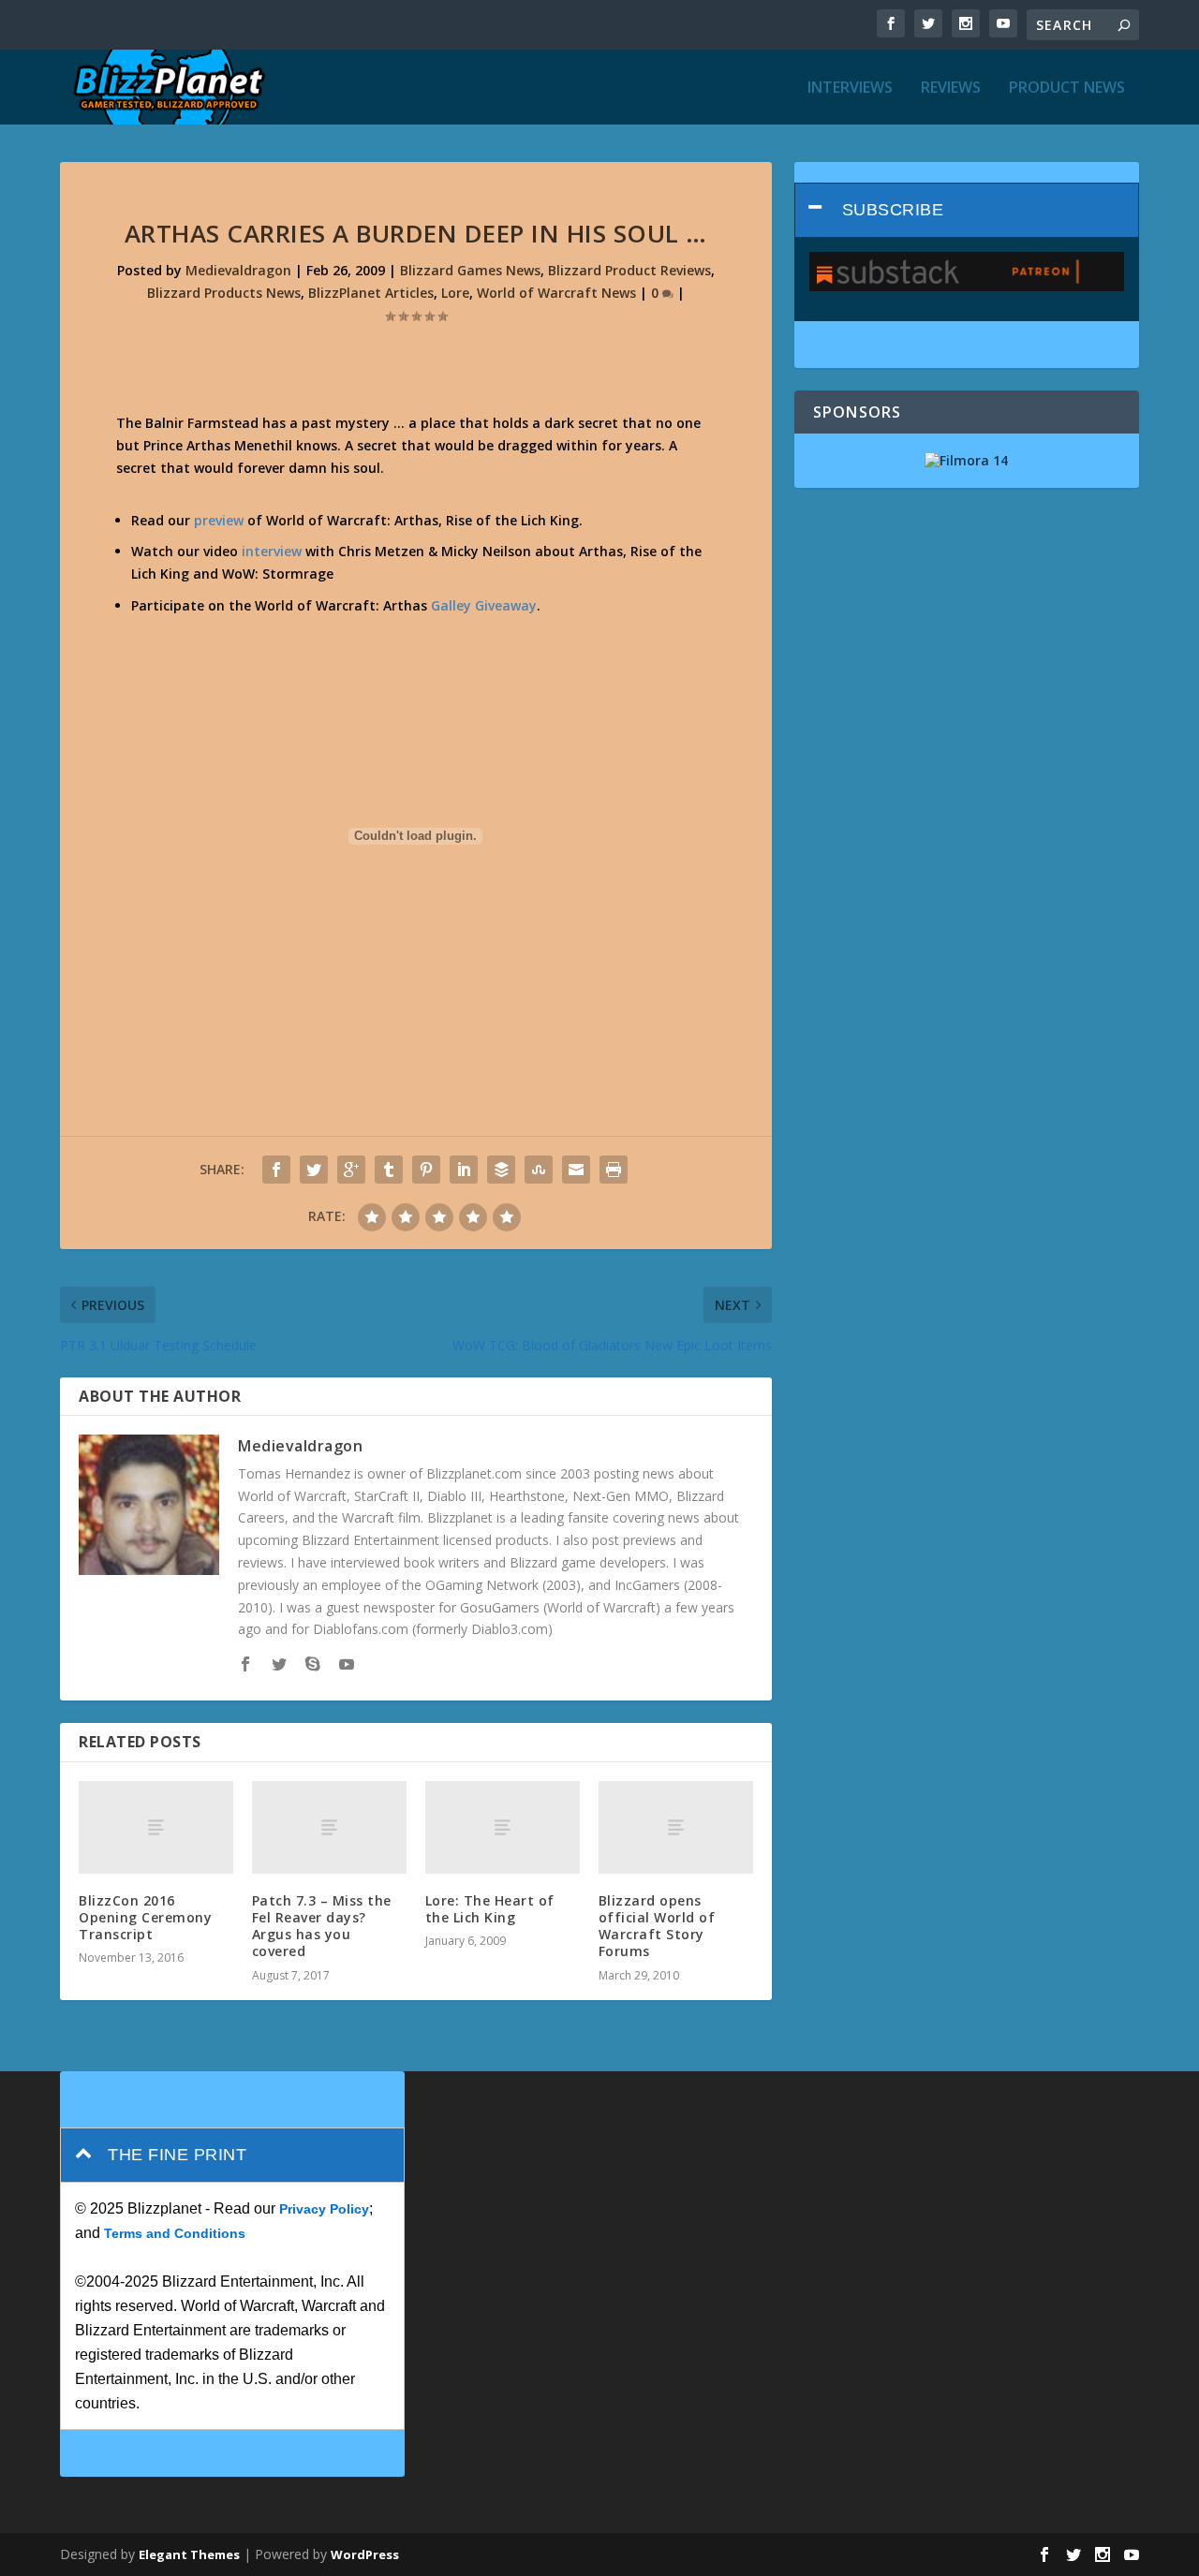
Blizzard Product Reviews (629, 270)
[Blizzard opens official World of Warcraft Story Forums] (676, 1827)
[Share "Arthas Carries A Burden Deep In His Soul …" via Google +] (351, 1170)
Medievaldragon (238, 270)
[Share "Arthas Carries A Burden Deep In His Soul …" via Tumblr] (389, 1170)
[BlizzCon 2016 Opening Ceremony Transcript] (156, 1827)
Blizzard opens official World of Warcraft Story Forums (657, 1926)
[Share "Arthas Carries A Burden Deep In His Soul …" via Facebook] (276, 1170)
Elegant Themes (189, 2554)
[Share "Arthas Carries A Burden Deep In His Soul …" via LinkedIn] (464, 1170)
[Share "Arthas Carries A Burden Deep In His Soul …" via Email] (576, 1170)
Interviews (850, 88)
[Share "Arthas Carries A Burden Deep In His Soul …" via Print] (614, 1170)
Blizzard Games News (470, 270)
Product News (1067, 88)
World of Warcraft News (556, 293)
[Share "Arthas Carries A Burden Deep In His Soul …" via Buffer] (501, 1170)
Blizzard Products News (224, 293)
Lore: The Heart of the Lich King (490, 1909)
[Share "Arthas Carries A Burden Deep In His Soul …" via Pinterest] (426, 1170)
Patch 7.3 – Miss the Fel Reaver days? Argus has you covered (322, 1926)
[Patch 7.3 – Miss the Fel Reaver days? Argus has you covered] (329, 1827)
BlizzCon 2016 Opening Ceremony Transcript (145, 1917)
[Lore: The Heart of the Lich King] (503, 1827)
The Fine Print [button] (177, 2155)
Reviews (951, 88)
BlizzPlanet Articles (371, 293)
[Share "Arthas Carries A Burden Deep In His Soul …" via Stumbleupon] (539, 1170)
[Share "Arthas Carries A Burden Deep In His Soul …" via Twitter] (314, 1170)
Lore (455, 293)
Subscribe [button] (893, 210)
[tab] (967, 210)
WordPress (365, 2554)
